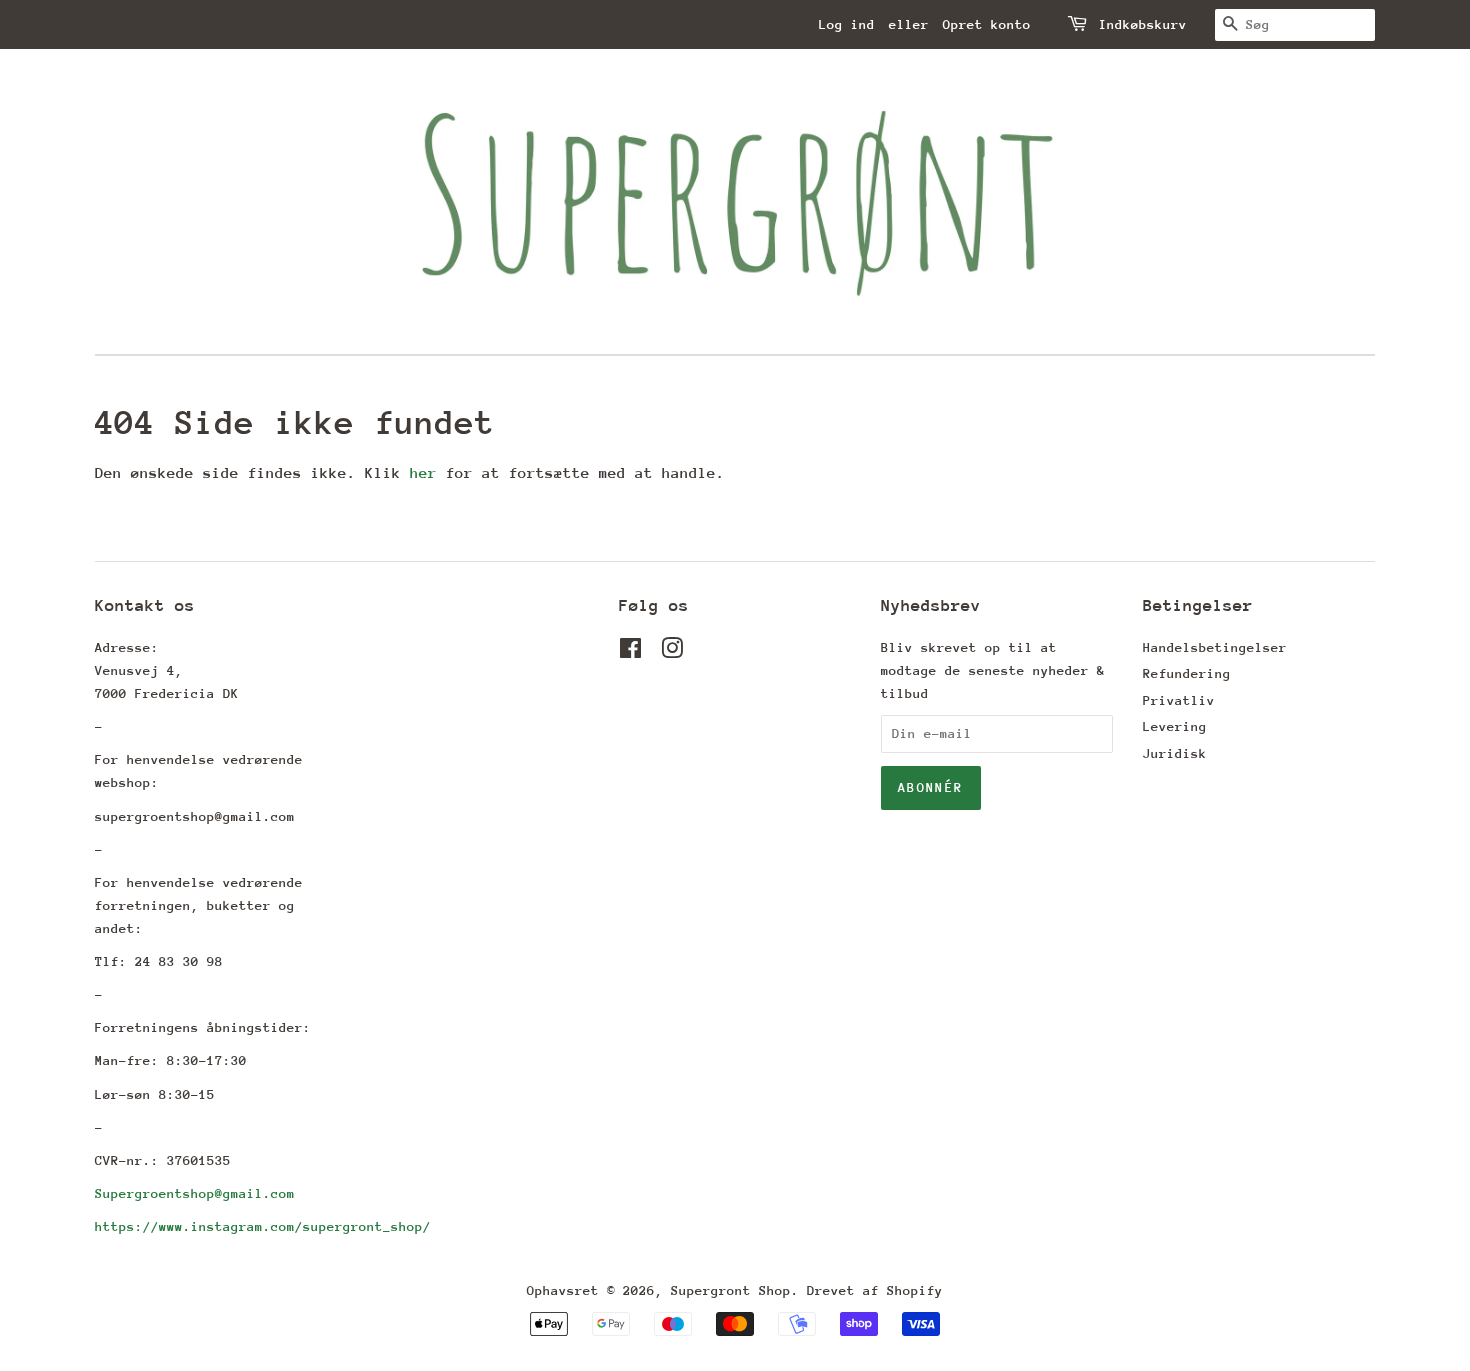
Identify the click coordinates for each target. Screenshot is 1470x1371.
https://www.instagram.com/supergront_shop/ (263, 1226)
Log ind (847, 24)
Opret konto (987, 24)
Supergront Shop (731, 1290)
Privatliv (1179, 700)
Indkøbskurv (1143, 24)
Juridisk (1175, 753)
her (423, 472)
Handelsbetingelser (1215, 647)
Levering (1175, 726)
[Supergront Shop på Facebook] (630, 652)
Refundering (1187, 673)
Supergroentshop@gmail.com (195, 1193)
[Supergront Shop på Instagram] (672, 652)
